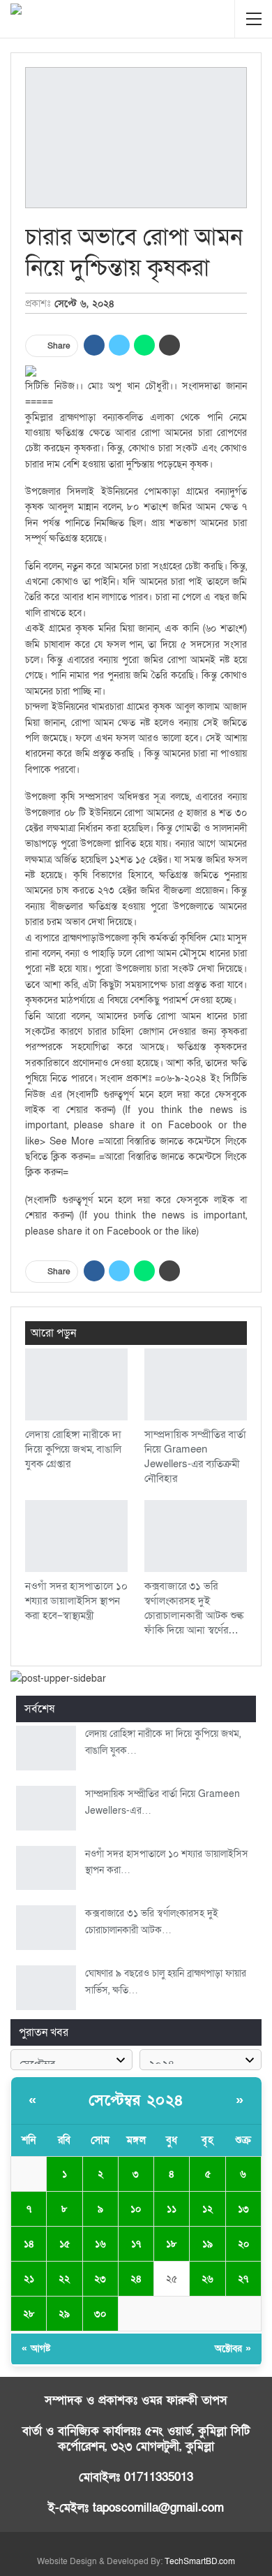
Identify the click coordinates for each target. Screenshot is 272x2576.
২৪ (136, 2279)
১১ (172, 2209)
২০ (243, 2244)
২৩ (100, 2279)
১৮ (172, 2244)
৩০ (100, 2314)
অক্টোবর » (233, 2349)
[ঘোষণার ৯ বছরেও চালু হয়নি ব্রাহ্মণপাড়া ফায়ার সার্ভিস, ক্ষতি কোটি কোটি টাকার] (46, 1988)
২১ (29, 2279)
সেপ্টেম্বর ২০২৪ (136, 2101)
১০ (136, 2209)
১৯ (207, 2244)
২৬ (207, 2279)
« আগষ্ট (36, 2349)
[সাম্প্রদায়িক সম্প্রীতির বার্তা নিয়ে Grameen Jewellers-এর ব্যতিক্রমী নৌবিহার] (196, 1384)
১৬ (100, 2244)
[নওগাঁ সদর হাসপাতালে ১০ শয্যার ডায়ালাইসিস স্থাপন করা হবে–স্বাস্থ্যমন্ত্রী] (76, 1536)
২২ (64, 2279)
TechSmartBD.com (200, 2561)
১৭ (136, 2244)
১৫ (65, 2244)
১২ (207, 2209)
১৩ (243, 2209)
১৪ (29, 2244)
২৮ (29, 2314)
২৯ (64, 2314)
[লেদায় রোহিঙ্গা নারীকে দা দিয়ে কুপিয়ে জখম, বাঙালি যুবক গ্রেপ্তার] (76, 1384)
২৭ (243, 2279)
